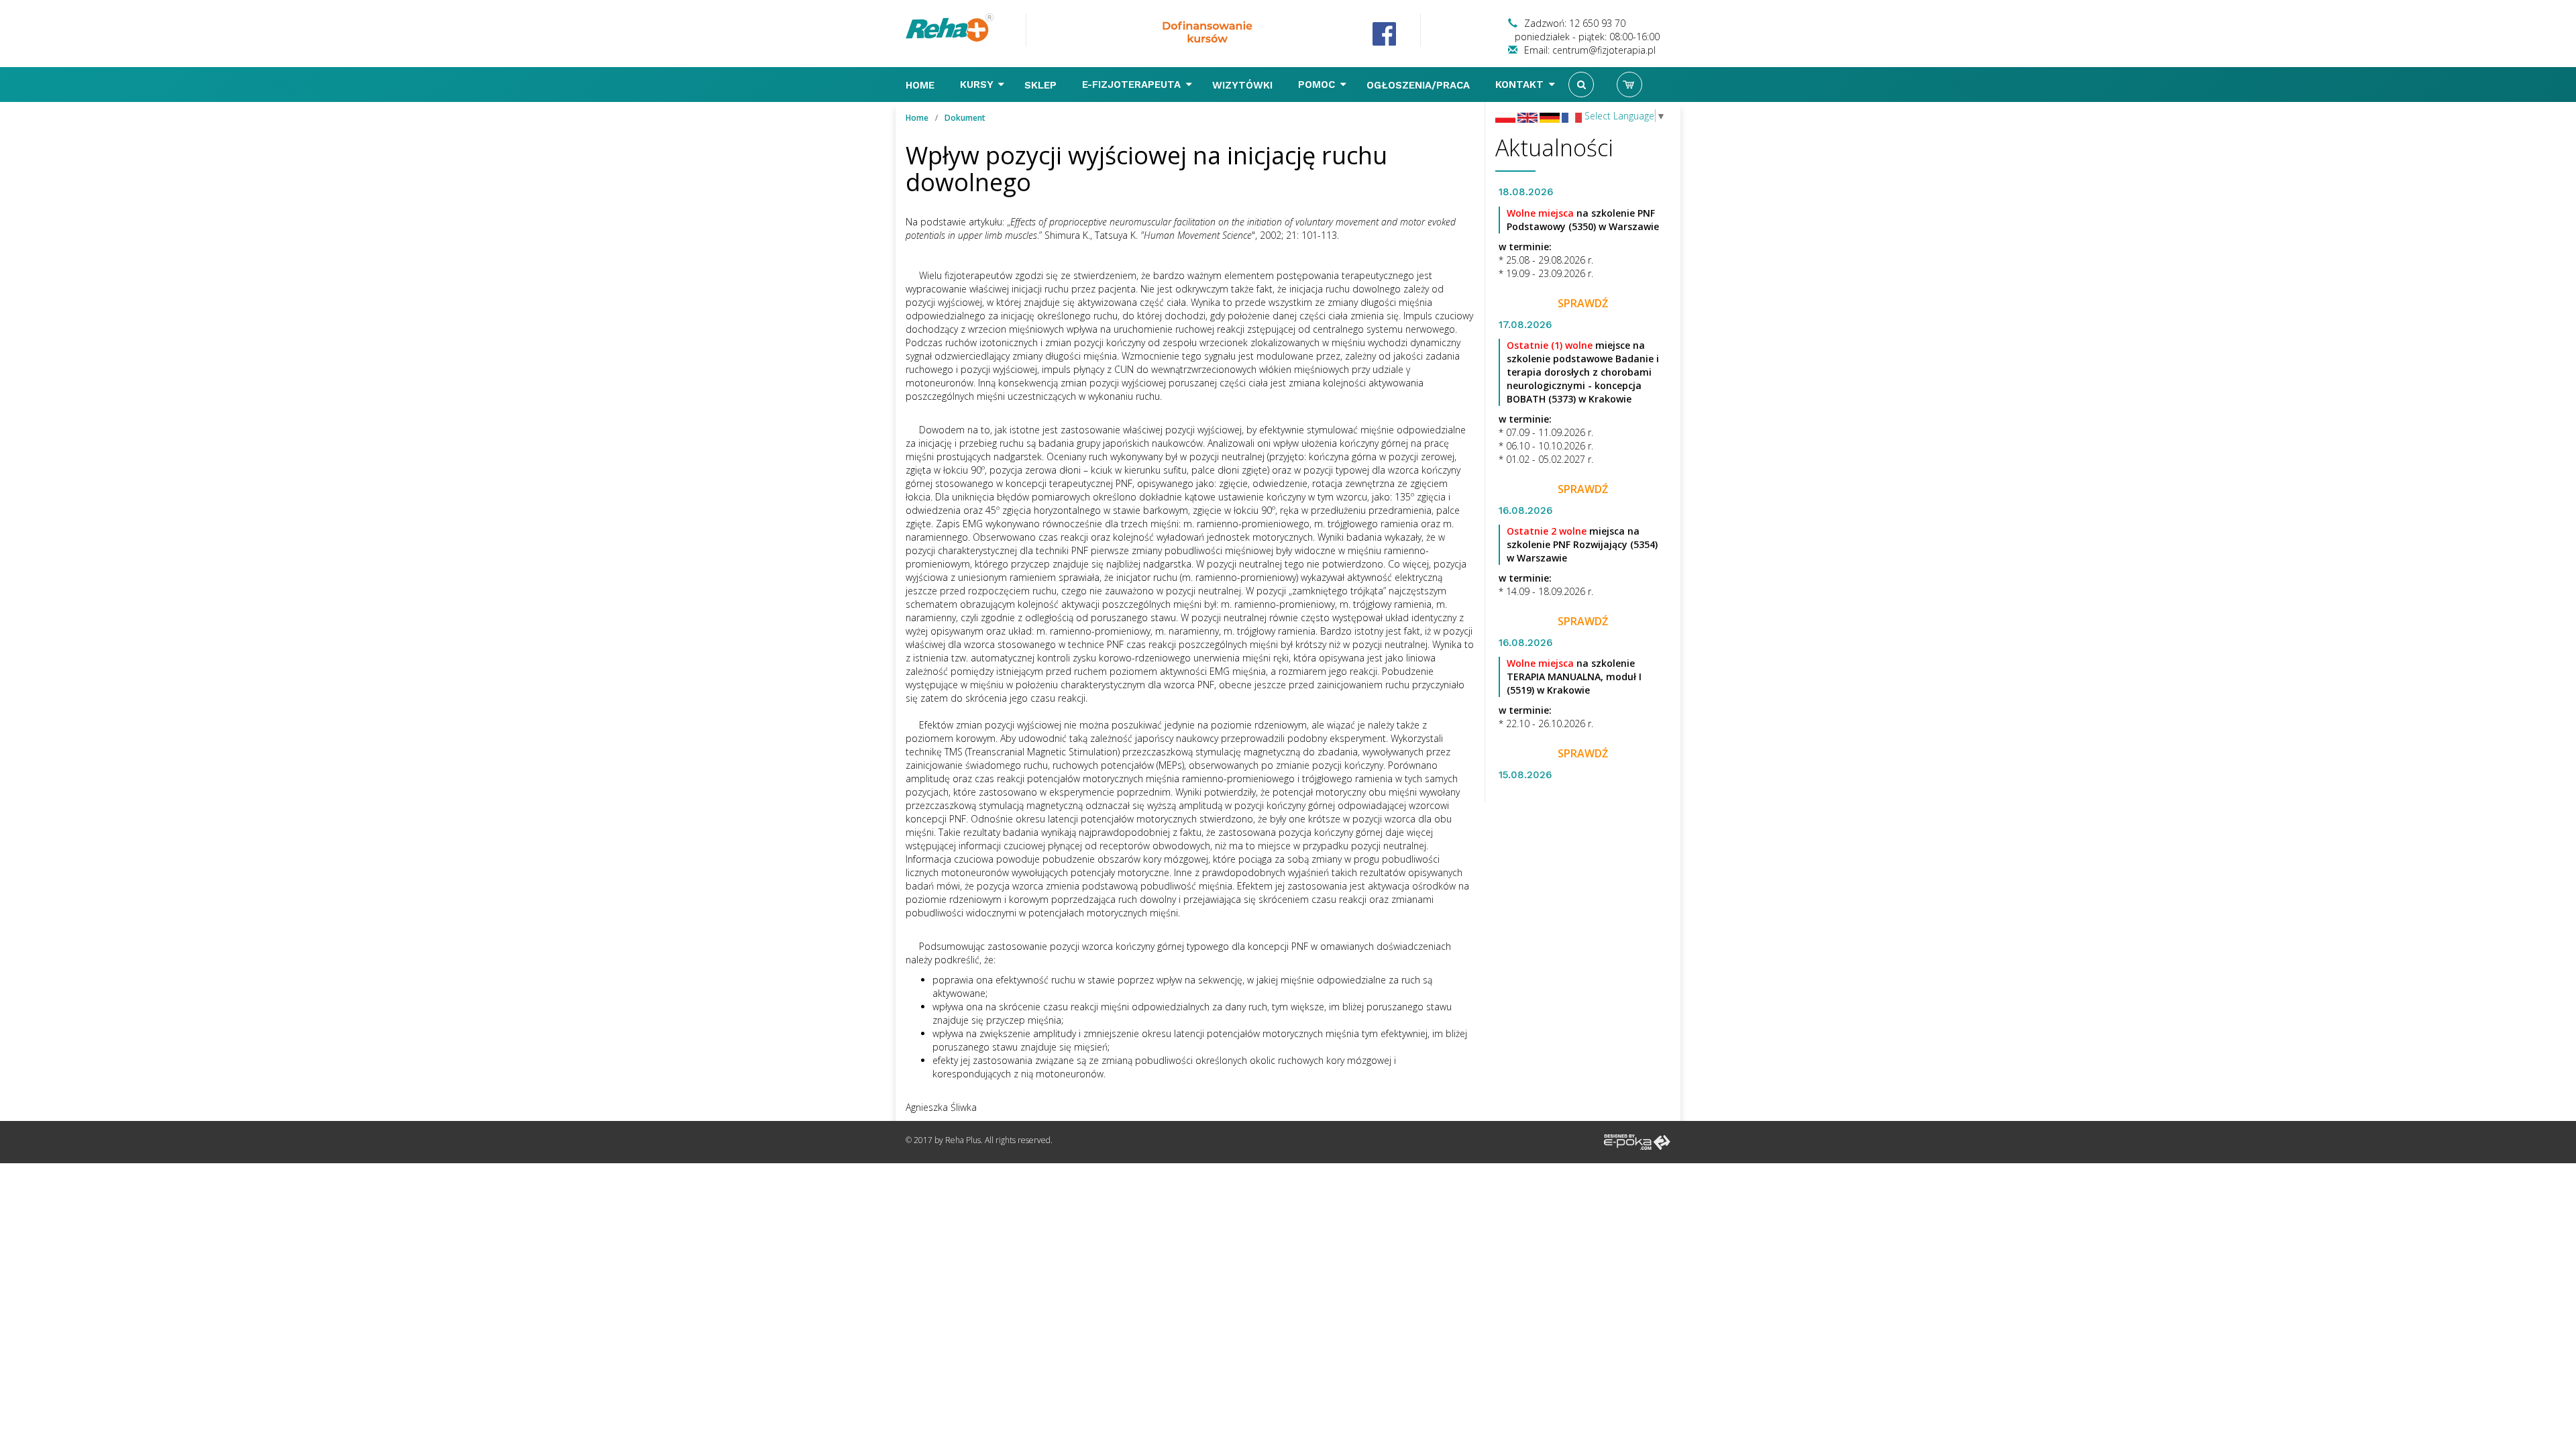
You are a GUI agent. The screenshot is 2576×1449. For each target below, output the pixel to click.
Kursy (978, 85)
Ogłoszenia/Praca (1420, 85)
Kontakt (1521, 85)
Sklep (1042, 85)
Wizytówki (1244, 85)
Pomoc (1318, 85)
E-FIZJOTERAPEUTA (1133, 85)
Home (922, 85)
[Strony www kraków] (1637, 1141)
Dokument (965, 118)
